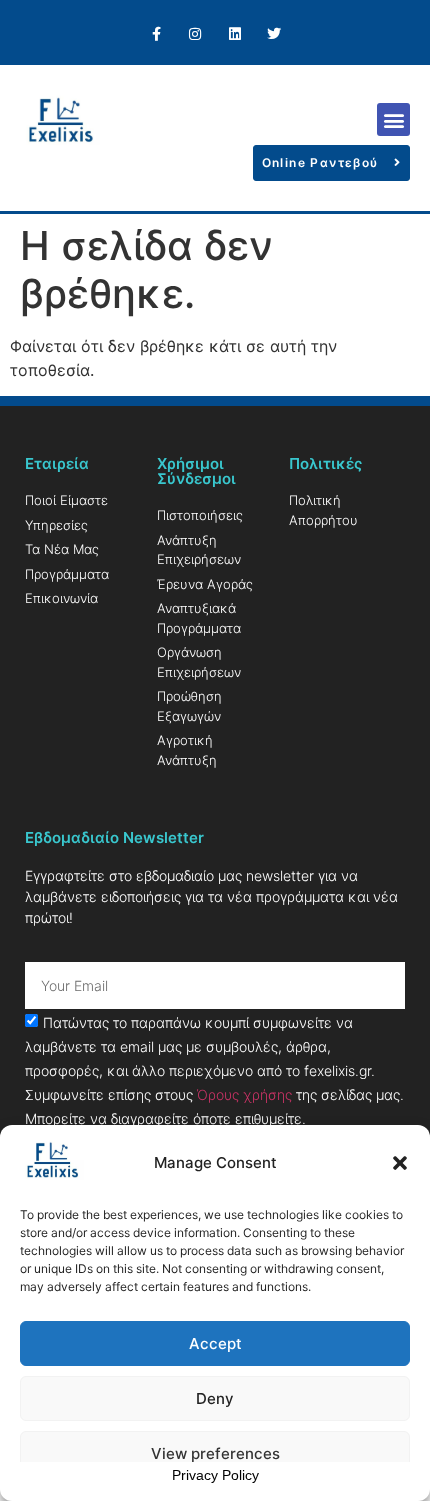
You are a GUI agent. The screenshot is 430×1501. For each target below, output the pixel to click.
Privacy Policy (215, 1475)
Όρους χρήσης (244, 1094)
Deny (215, 1398)
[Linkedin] (234, 34)
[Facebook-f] (156, 34)
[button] (400, 1163)
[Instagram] (195, 34)
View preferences (215, 1453)
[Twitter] (273, 34)
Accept (215, 1343)
